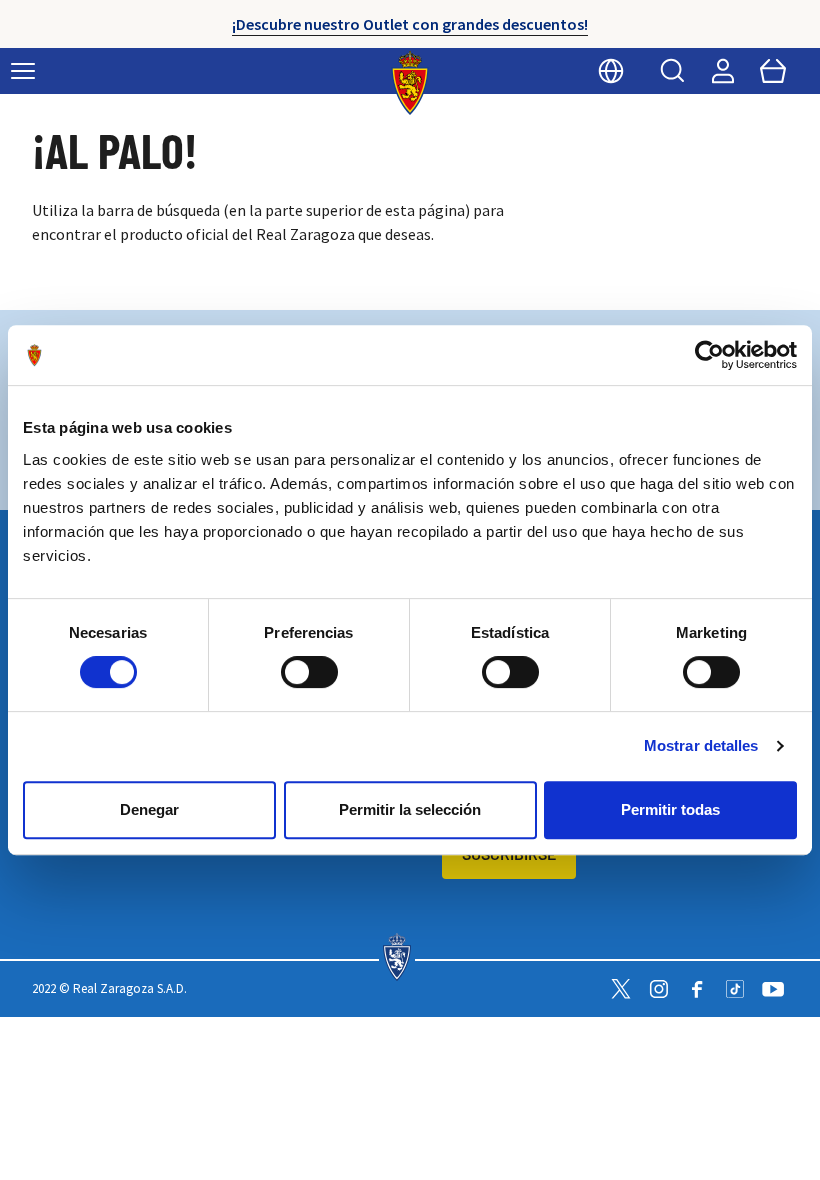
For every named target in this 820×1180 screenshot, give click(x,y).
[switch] (309, 672)
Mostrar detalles (701, 745)
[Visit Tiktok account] (735, 989)
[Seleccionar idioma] (611, 71)
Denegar (149, 809)
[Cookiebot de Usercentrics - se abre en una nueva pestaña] (709, 355)
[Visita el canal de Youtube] (773, 989)
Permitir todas (670, 809)
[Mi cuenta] (723, 71)
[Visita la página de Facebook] (697, 989)
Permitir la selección (410, 809)
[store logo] (410, 83)
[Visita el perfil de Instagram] (659, 989)
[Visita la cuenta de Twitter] (621, 989)
